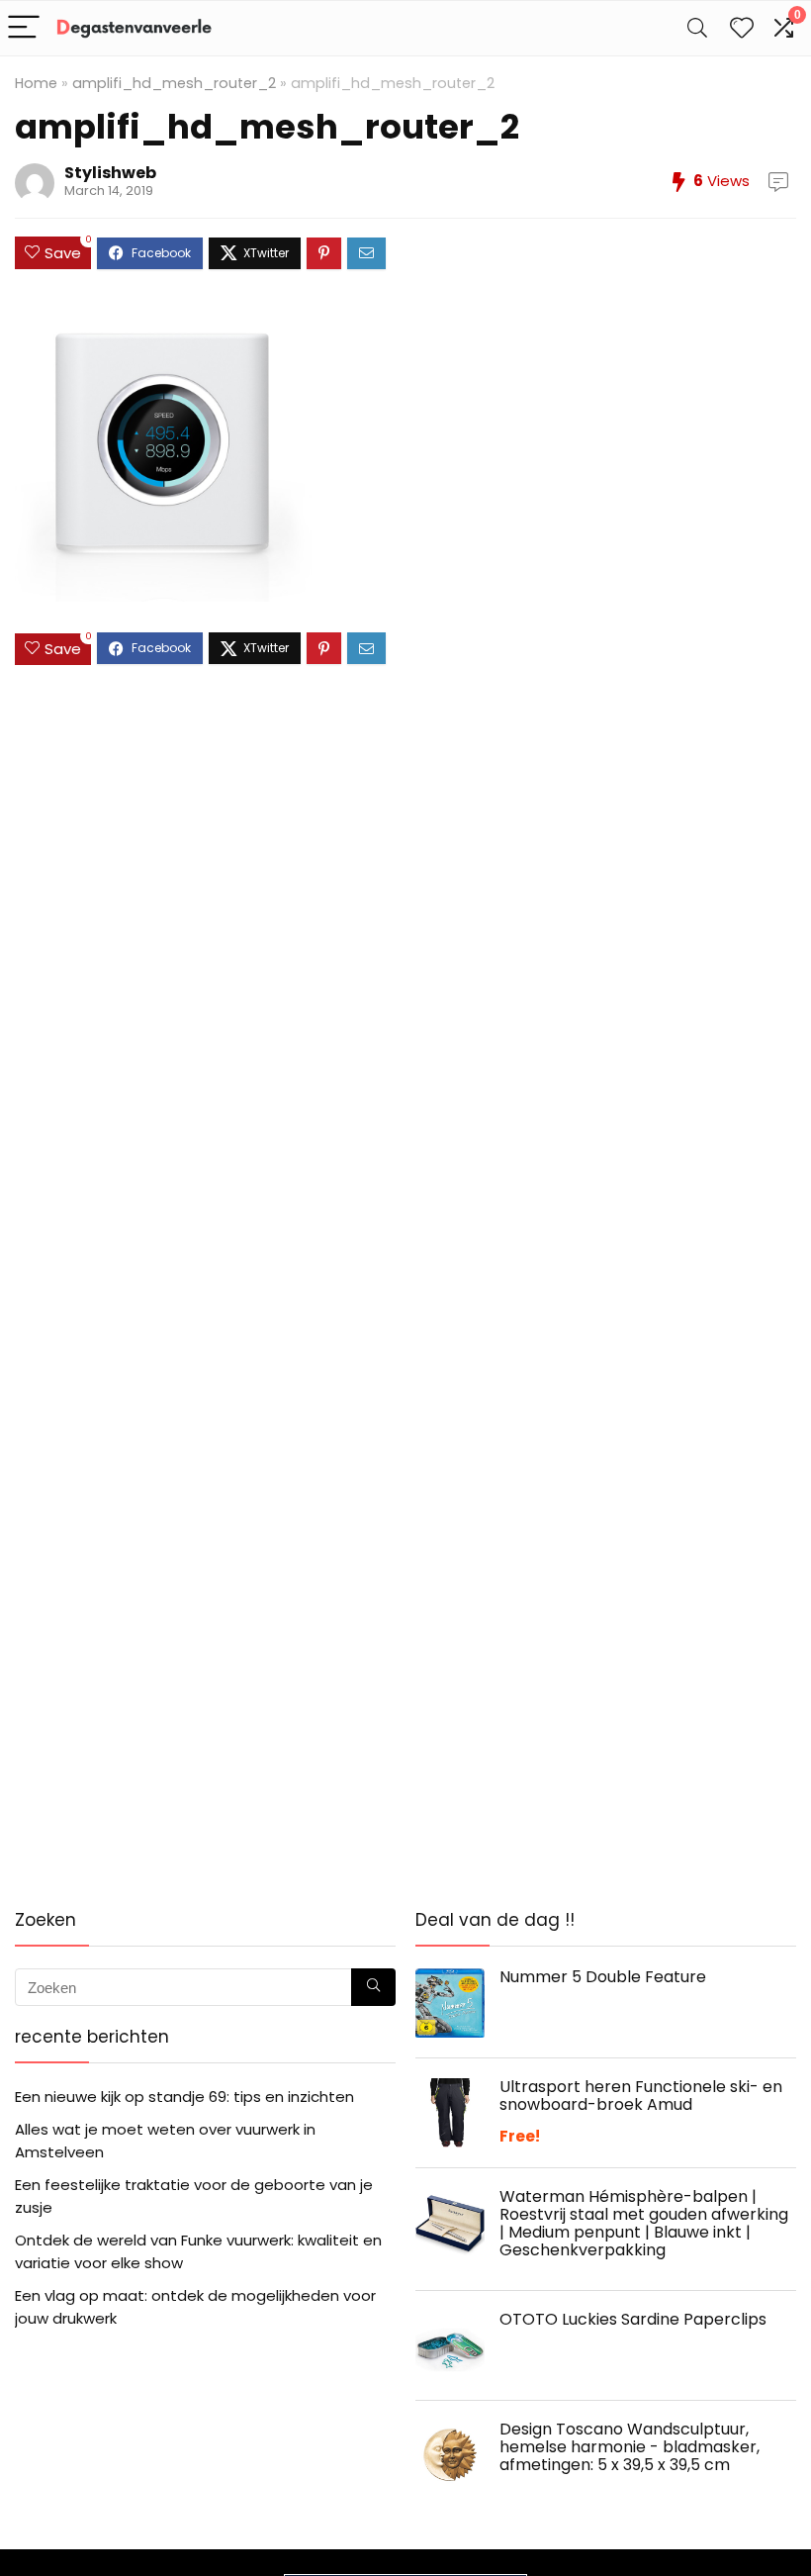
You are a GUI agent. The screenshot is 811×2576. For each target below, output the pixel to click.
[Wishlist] (742, 28)
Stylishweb (110, 173)
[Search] (697, 28)
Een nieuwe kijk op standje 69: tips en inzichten (184, 2097)
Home (36, 83)
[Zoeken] (373, 1987)
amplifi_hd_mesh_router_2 (174, 83)
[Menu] (24, 28)
